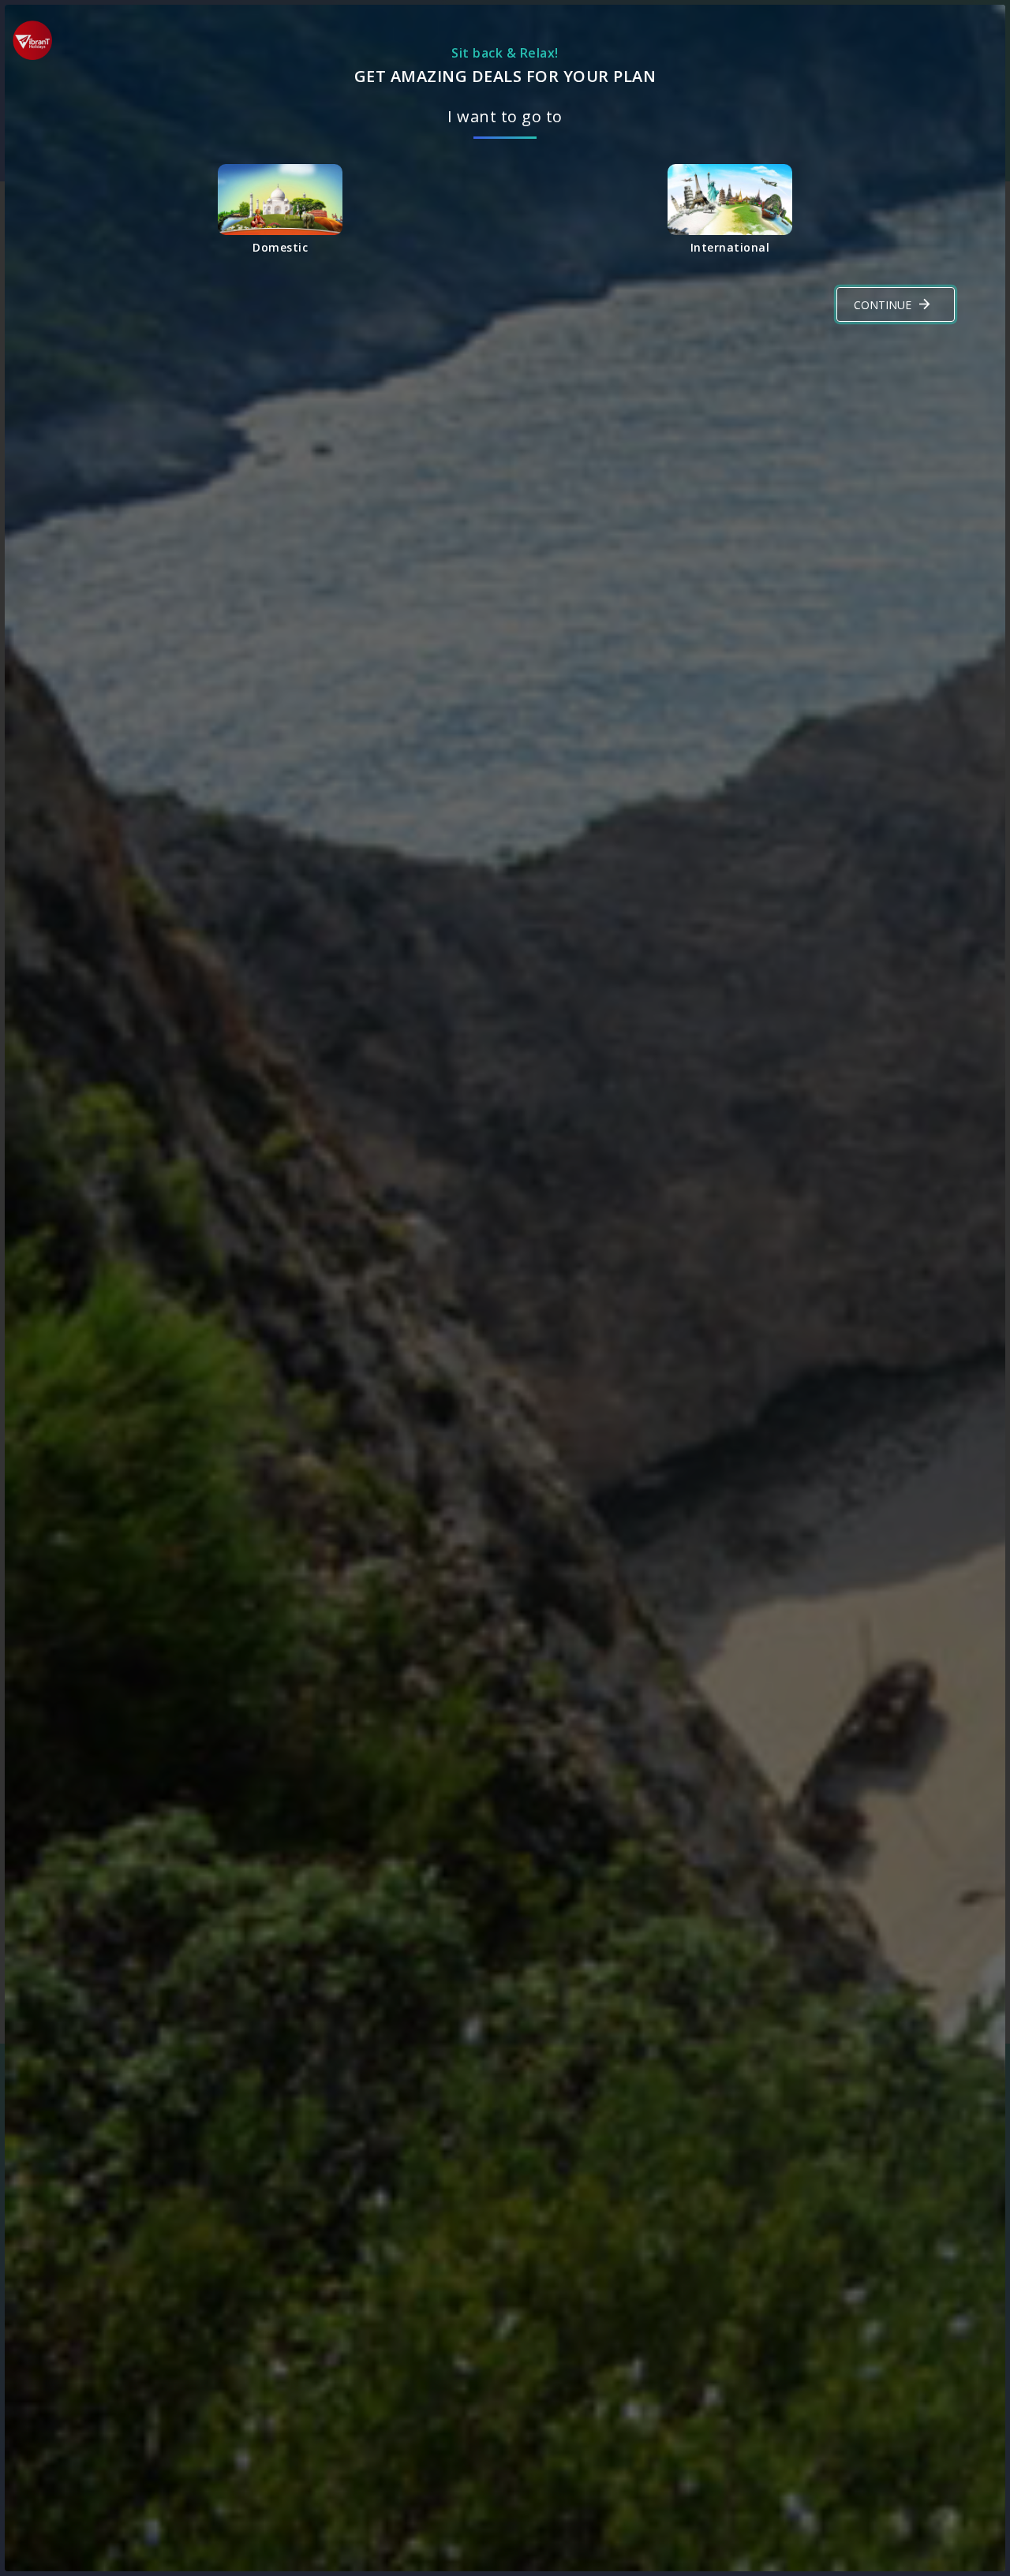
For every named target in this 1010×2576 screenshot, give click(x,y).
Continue (883, 305)
